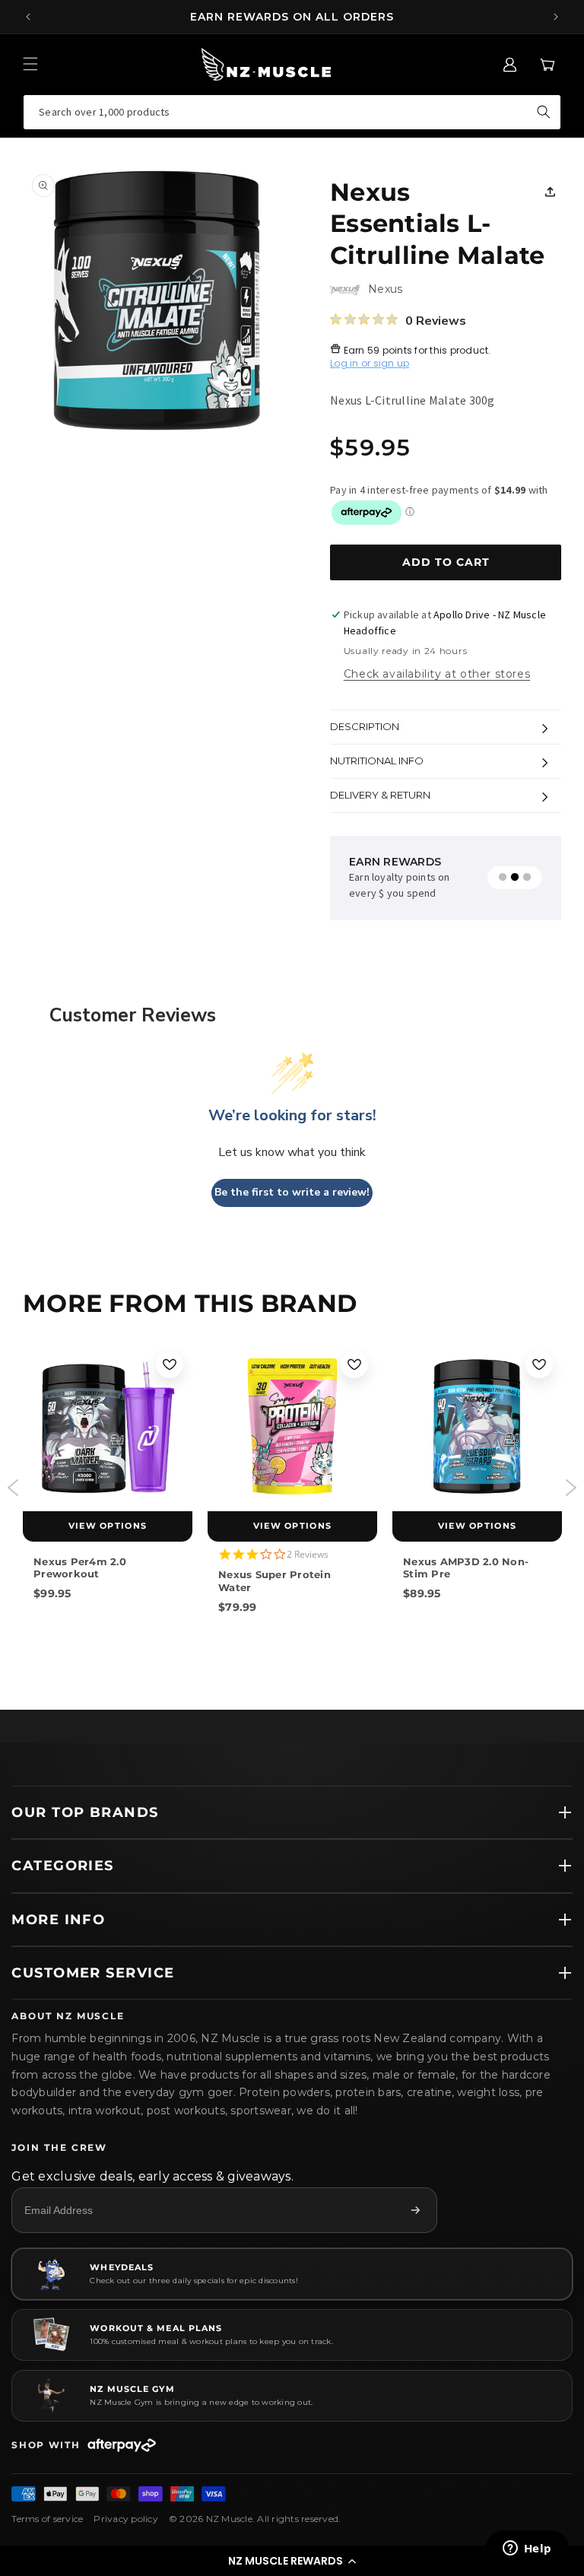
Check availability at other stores (437, 674)
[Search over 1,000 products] (544, 112)
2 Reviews (308, 1554)
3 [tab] (527, 878)
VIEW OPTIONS (108, 1526)
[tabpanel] (413, 878)
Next (571, 1488)
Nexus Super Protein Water (275, 1580)
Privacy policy (126, 2519)
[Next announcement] (556, 17)
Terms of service (47, 2519)
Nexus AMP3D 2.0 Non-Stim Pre (466, 1568)
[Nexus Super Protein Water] (292, 1426)
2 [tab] (515, 878)
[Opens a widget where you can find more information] (527, 2549)
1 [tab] (503, 878)
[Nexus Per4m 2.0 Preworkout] (108, 1426)
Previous (13, 1488)
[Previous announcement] (28, 17)
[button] (292, 2561)
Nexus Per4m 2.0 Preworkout (80, 1568)
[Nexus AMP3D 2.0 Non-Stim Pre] (477, 1426)
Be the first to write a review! (292, 1192)
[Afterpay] (122, 2445)
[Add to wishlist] (170, 1364)
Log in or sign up (370, 363)
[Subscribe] (415, 2210)
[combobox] (292, 112)
